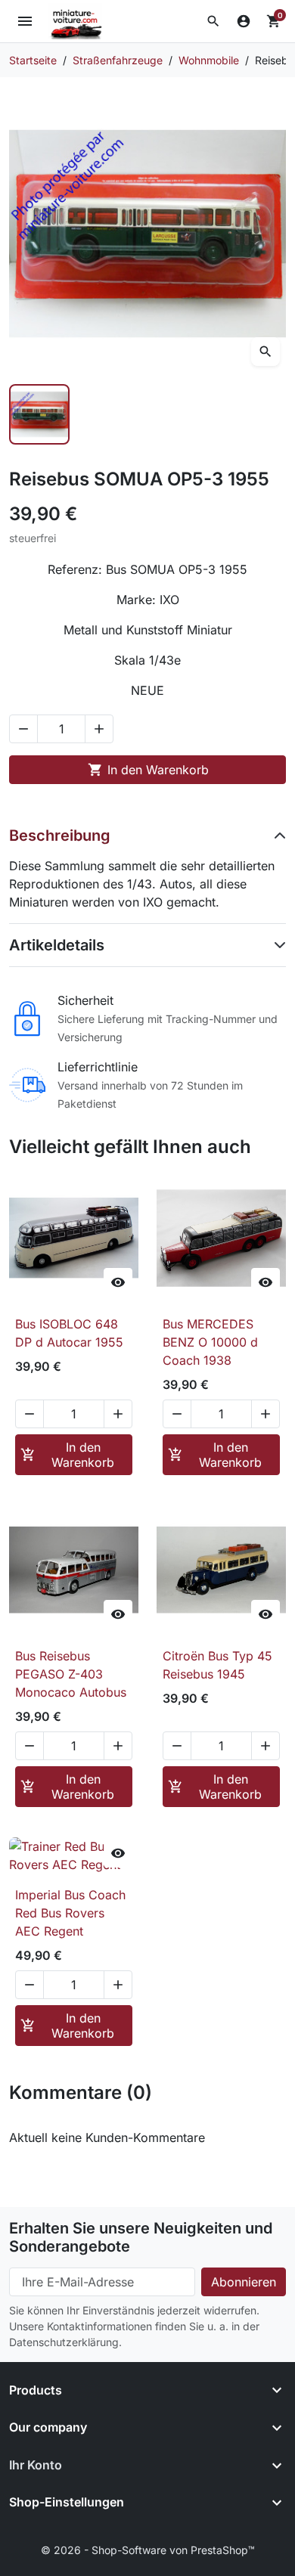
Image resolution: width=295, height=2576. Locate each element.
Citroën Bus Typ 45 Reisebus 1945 (217, 1665)
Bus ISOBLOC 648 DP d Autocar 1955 (69, 1333)
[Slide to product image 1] (39, 414)
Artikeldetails (57, 945)
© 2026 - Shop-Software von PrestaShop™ (148, 2550)
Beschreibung (60, 835)
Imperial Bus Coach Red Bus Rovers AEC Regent (70, 1913)
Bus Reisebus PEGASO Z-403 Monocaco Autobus (71, 1674)
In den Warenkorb (148, 770)
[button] (213, 21)
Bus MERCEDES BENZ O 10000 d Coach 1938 (210, 1342)
